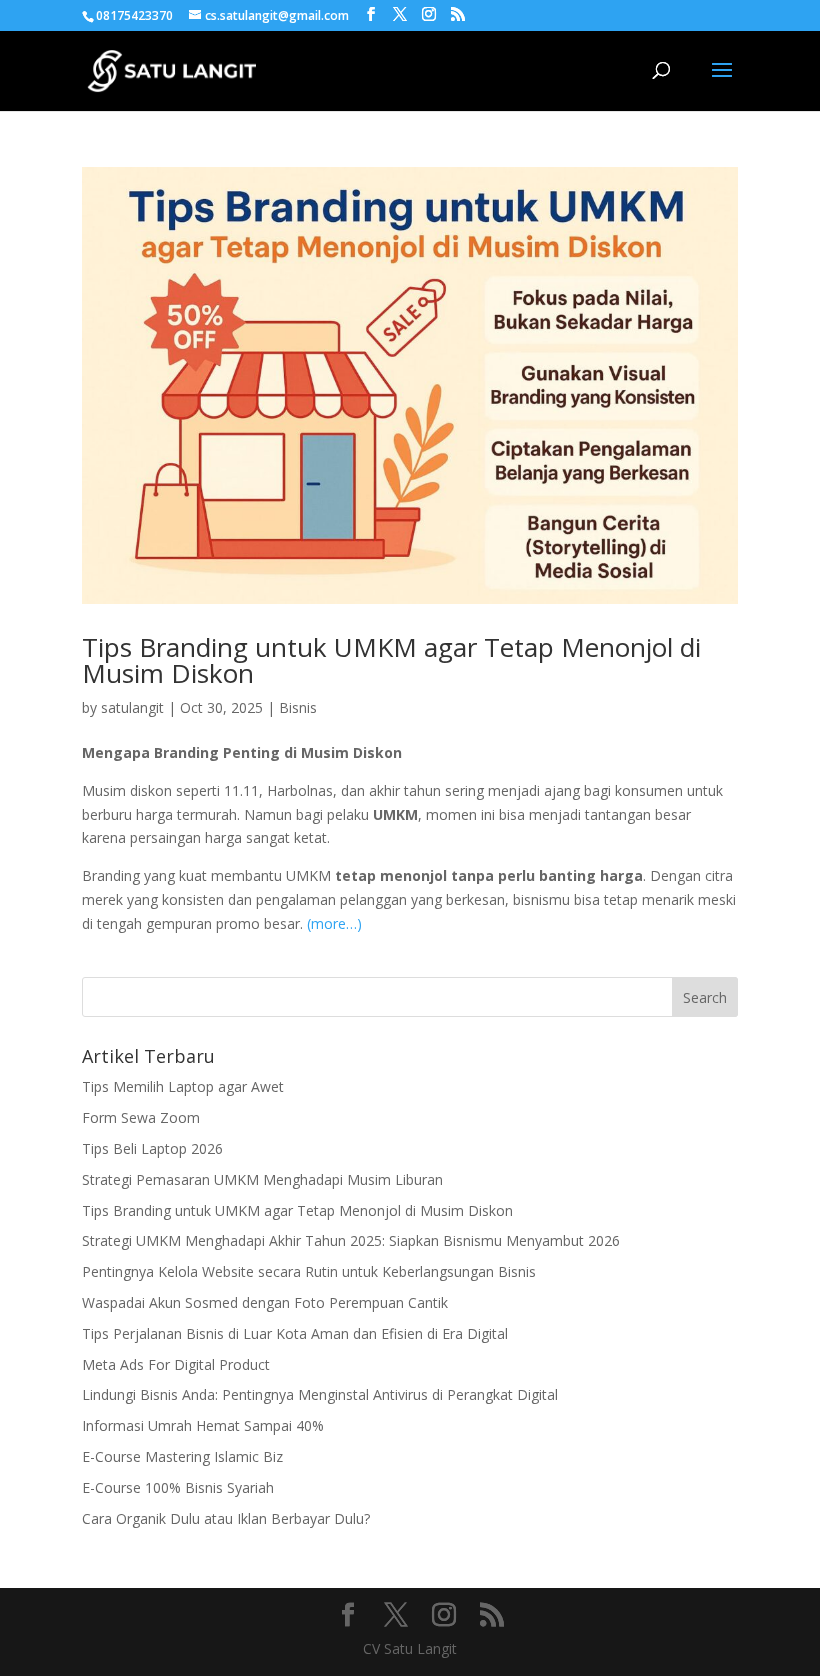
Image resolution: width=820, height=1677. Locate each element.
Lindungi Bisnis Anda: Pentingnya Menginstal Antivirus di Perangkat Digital (320, 1394)
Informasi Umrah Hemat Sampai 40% (203, 1425)
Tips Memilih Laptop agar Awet (183, 1086)
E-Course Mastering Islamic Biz (182, 1456)
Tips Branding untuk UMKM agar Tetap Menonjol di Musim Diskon (391, 660)
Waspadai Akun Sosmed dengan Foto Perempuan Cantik (265, 1302)
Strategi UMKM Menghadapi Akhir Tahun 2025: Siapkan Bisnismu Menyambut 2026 (351, 1240)
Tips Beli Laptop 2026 (152, 1148)
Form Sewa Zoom (141, 1117)
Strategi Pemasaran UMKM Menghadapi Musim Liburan (262, 1179)
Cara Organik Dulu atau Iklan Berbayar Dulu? (226, 1518)
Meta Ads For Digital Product (176, 1364)
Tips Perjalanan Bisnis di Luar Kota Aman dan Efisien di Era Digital (295, 1333)
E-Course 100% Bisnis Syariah (178, 1487)
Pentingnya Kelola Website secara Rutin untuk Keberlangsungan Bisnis (309, 1271)
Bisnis (298, 707)
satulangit (132, 707)
